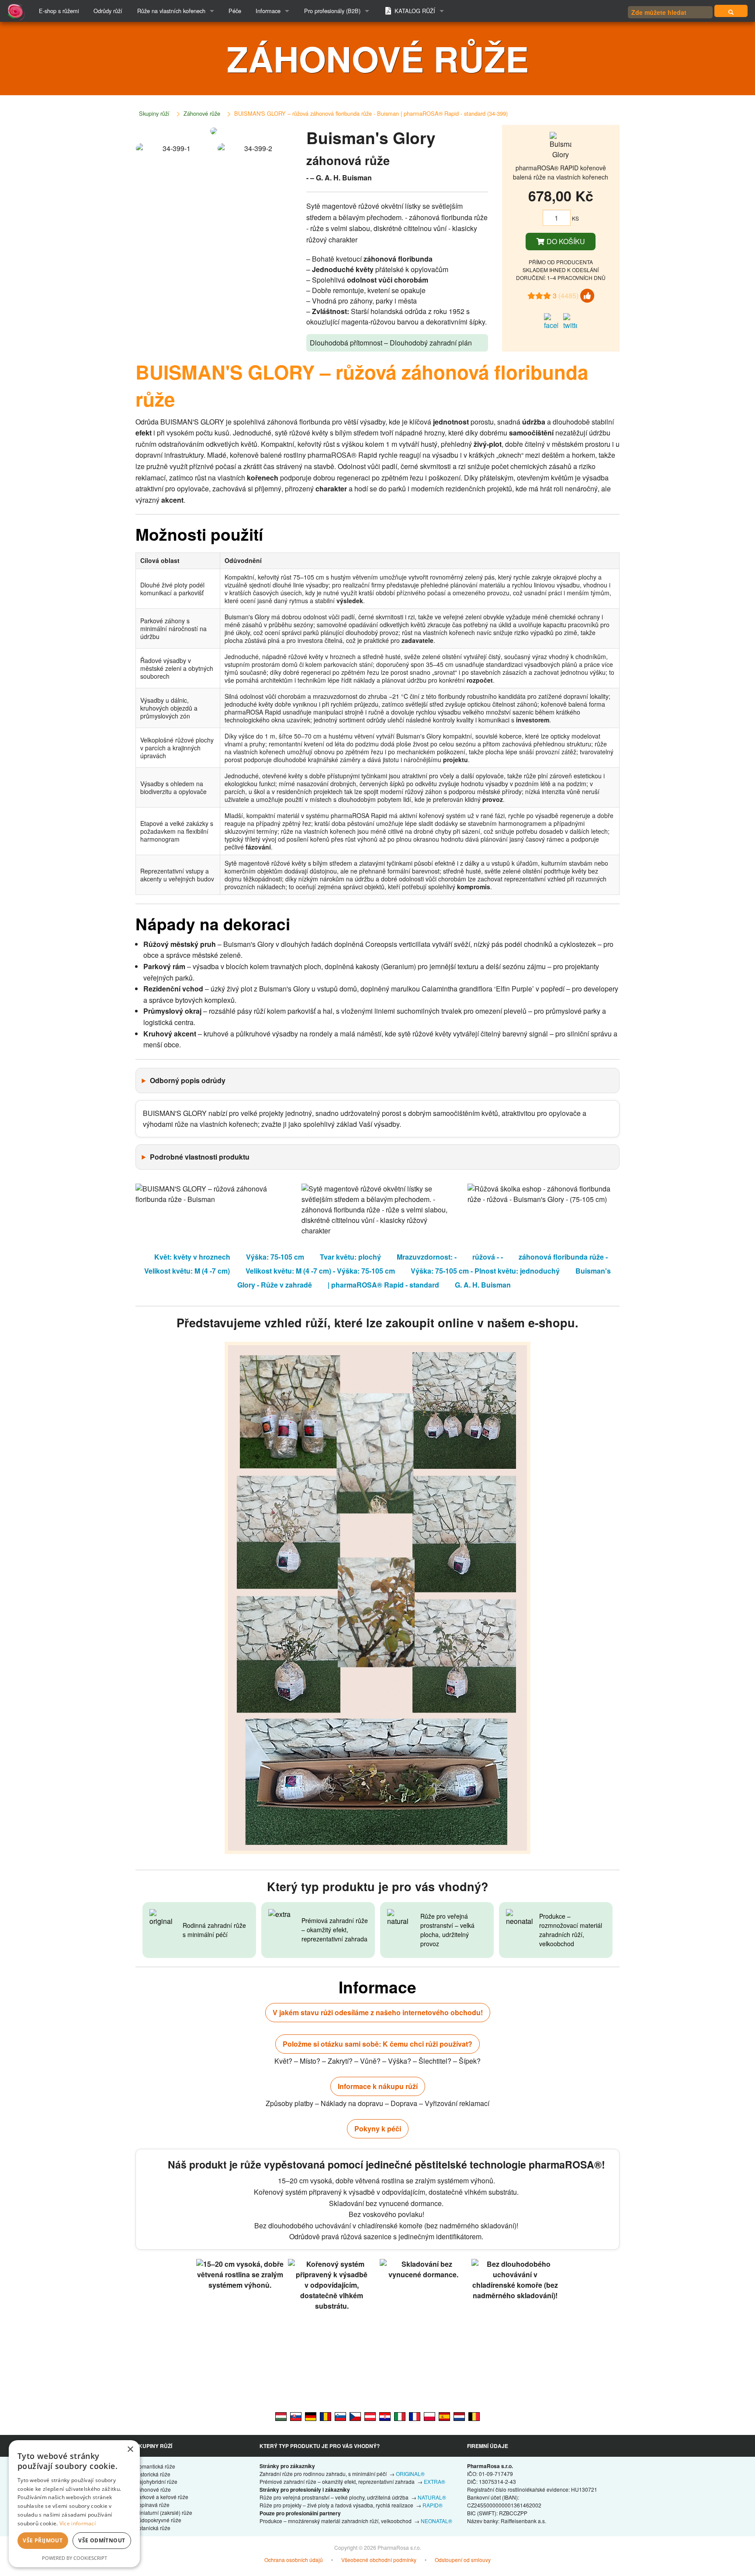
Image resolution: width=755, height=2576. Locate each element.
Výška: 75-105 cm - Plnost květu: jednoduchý (485, 1271)
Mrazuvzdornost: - (427, 1257)
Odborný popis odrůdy (188, 1080)
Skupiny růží (154, 113)
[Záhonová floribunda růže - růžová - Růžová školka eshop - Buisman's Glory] (355, 2416)
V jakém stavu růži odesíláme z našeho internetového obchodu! (378, 2012)
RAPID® (433, 2505)
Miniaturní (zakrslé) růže (164, 2512)
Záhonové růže (202, 113)
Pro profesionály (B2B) (332, 11)
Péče (235, 11)
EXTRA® (435, 2481)
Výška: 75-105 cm (275, 1257)
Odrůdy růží (108, 11)
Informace (268, 11)
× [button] (130, 2450)
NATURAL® (432, 2497)
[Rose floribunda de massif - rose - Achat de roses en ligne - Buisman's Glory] (415, 2416)
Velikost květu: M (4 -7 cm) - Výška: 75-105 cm (320, 1271)
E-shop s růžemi (59, 11)
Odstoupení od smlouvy (463, 2560)
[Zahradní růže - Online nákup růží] (731, 11)
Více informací (78, 2523)
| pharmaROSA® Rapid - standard (383, 1285)
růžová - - (488, 1257)
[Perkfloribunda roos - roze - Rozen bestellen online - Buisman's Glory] (459, 2416)
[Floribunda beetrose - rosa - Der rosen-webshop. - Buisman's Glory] (311, 2416)
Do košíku (565, 241)
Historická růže (153, 2474)
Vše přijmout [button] (43, 2540)
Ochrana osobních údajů (294, 2560)
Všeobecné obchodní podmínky (379, 2560)
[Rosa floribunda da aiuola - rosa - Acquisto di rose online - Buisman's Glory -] (400, 2416)
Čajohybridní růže (156, 2481)
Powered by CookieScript (74, 2558)
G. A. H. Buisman (483, 1285)
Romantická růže (155, 2466)
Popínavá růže (152, 2505)
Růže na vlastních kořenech (171, 11)
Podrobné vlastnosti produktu (200, 1157)
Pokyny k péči (378, 2129)
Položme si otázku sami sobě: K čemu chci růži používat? (377, 2044)
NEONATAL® (436, 2521)
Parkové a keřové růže (162, 2497)
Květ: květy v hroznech (192, 1257)
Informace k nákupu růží (378, 2086)
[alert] (74, 2504)
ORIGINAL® (410, 2474)
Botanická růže (153, 2528)
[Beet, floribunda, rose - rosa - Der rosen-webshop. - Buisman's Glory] (370, 2416)
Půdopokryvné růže (158, 2520)
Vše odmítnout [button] (102, 2540)
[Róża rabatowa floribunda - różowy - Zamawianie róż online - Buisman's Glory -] (429, 2416)
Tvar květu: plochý (350, 1257)
